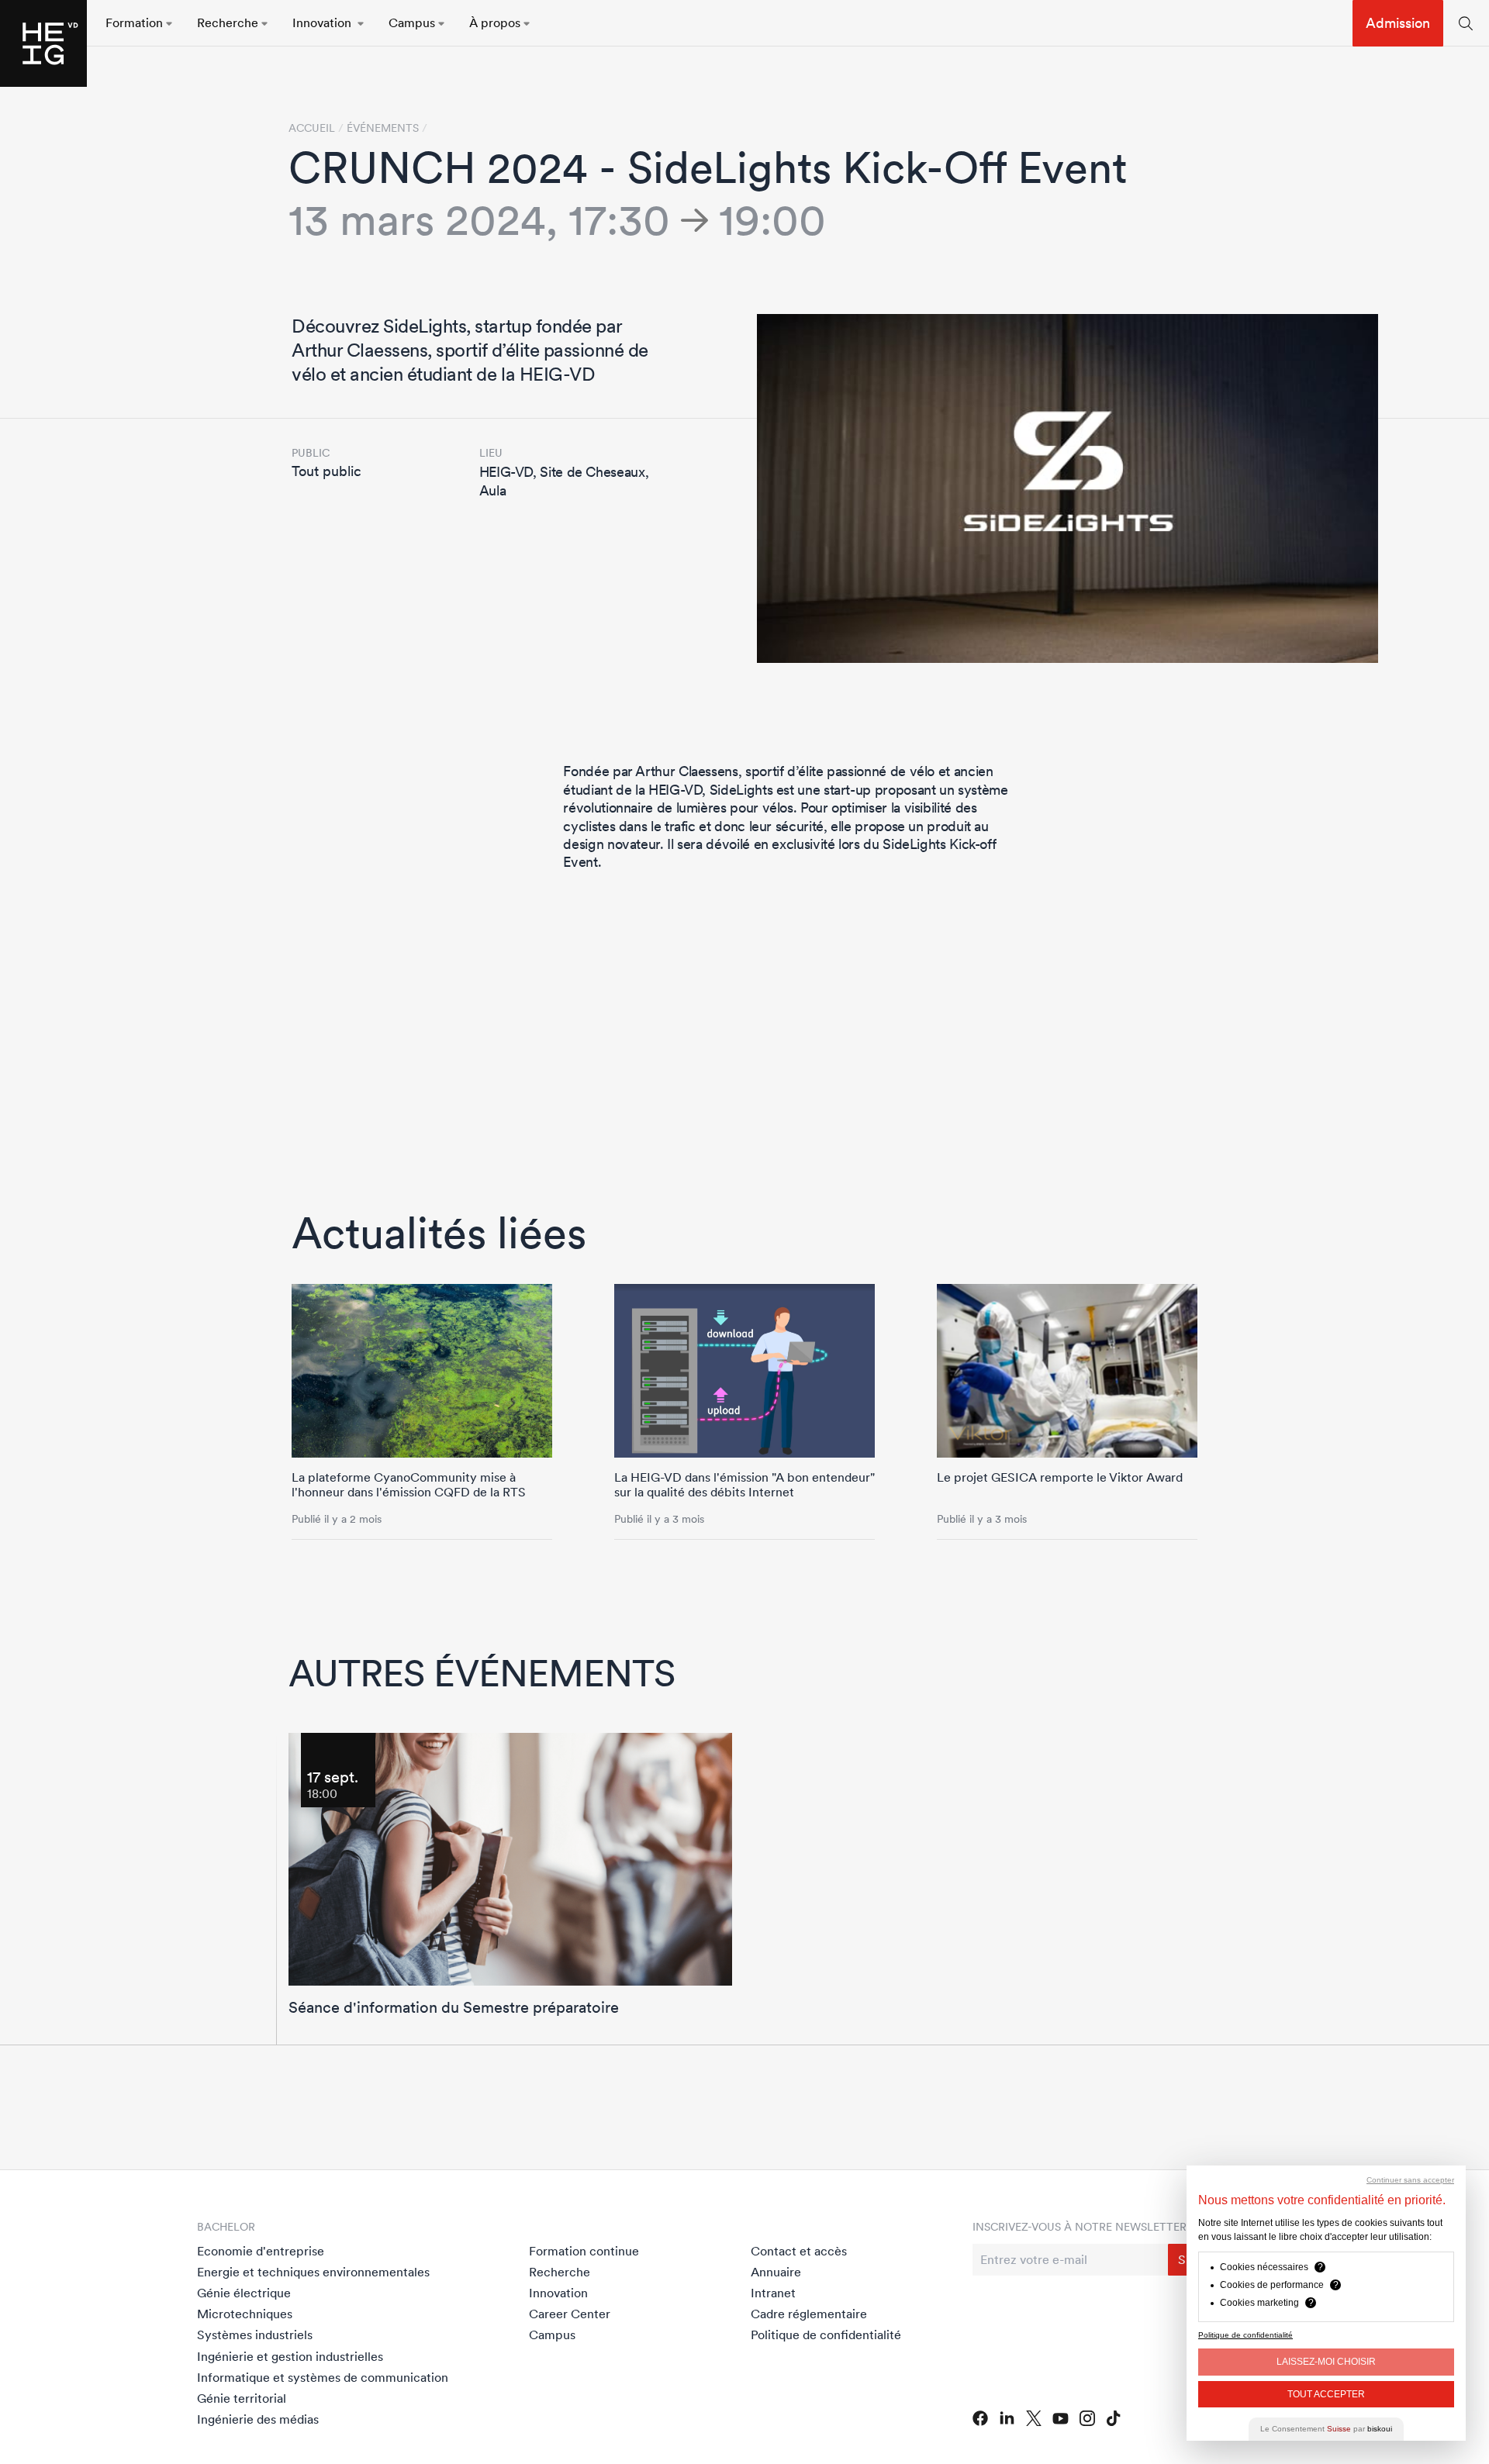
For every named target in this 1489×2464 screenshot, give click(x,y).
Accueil (312, 128)
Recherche (560, 2272)
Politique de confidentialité (826, 2335)
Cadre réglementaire (809, 2314)
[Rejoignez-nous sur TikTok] (1114, 2418)
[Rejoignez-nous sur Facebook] (980, 2418)
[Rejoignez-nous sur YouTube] (1061, 2419)
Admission (1398, 23)
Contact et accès (799, 2251)
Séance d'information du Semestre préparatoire (454, 2007)
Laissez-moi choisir (1326, 2362)
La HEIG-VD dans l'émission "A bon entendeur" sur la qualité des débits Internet (744, 1484)
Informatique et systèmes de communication (323, 2377)
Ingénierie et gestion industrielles (290, 2356)
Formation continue (584, 2251)
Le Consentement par (1326, 2429)
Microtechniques (245, 2314)
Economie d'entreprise (261, 2251)
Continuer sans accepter (1410, 2180)
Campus (552, 2335)
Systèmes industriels (255, 2335)
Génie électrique (244, 2293)
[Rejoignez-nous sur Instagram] (1088, 2418)
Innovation (558, 2293)
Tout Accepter (1326, 2394)
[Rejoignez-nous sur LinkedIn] (1007, 2418)
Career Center (570, 2314)
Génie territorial (242, 2398)
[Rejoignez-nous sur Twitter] (1034, 2418)
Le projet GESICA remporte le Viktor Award (1060, 1477)
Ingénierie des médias (258, 2419)
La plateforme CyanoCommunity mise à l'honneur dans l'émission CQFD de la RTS (409, 1484)
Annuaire (776, 2272)
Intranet (773, 2293)
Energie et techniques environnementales (313, 2272)
